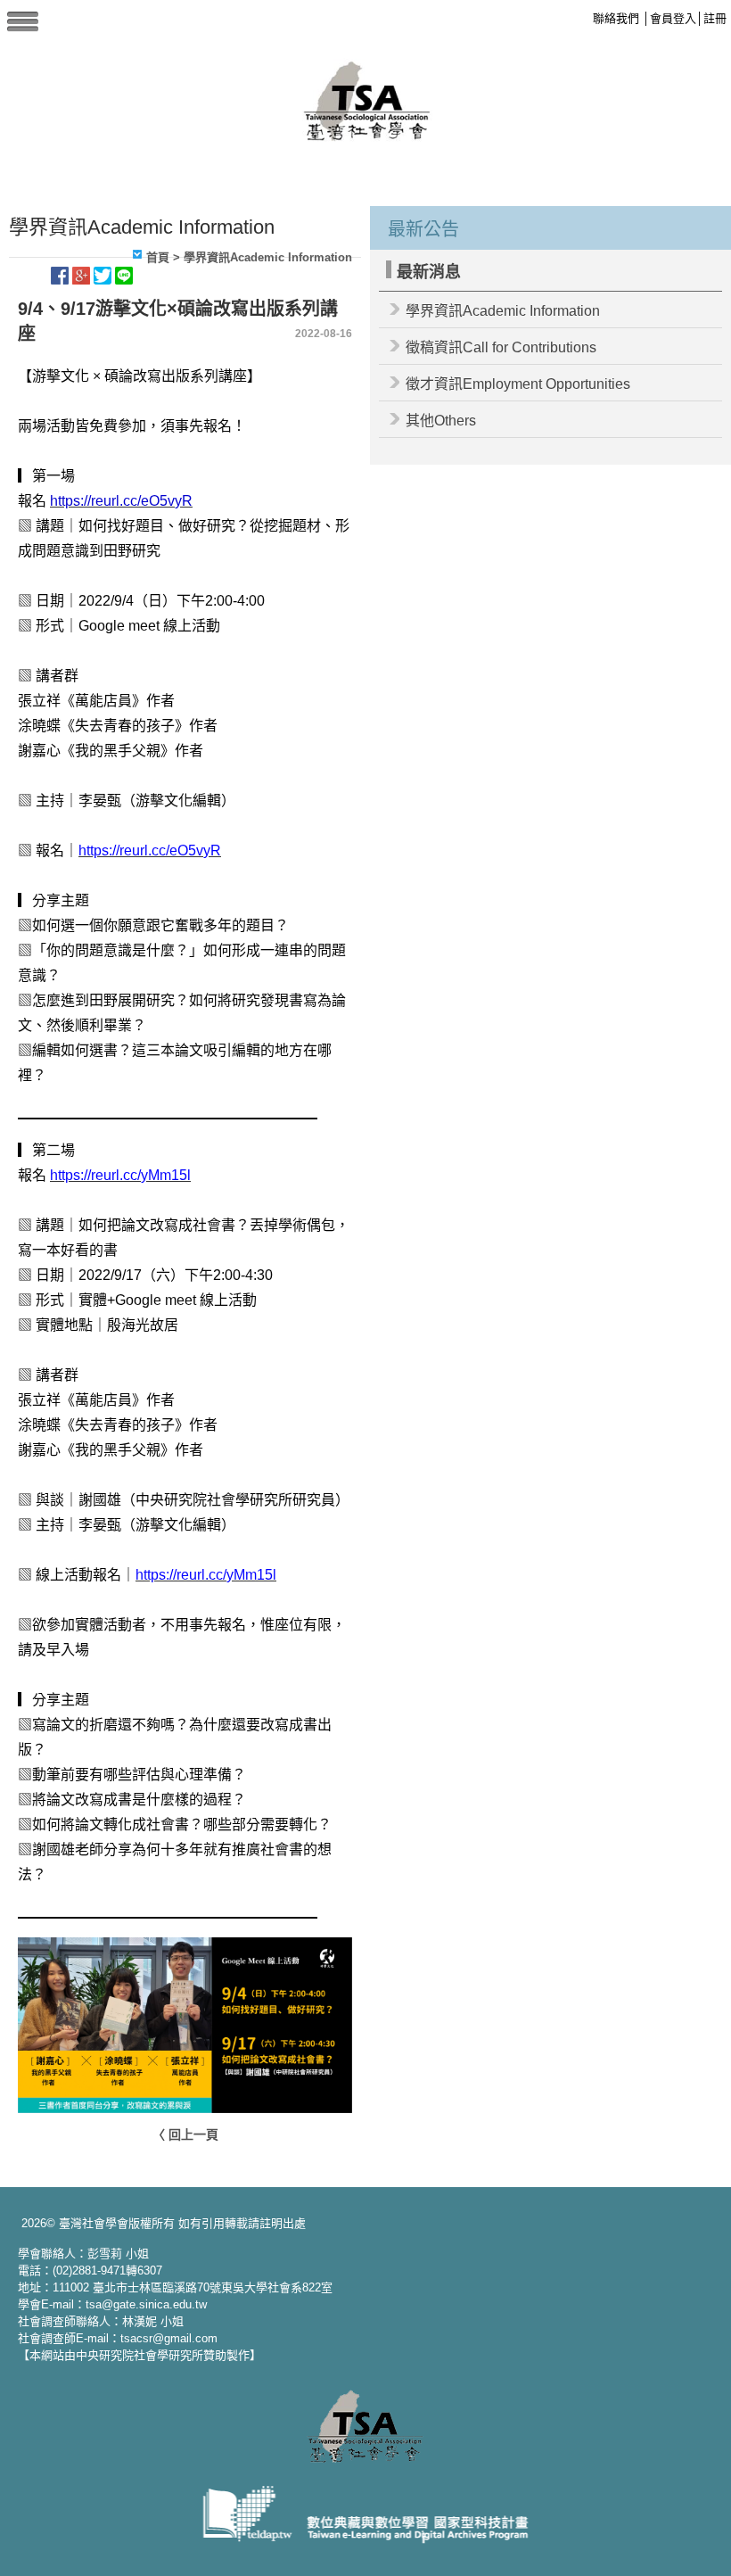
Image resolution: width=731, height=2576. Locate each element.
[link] (121, 501)
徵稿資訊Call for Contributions (501, 347)
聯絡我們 (616, 18)
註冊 (715, 18)
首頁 (158, 257)
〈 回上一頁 (185, 2134)
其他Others (441, 421)
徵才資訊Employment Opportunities (518, 384)
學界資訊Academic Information (503, 311)
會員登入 (673, 18)
